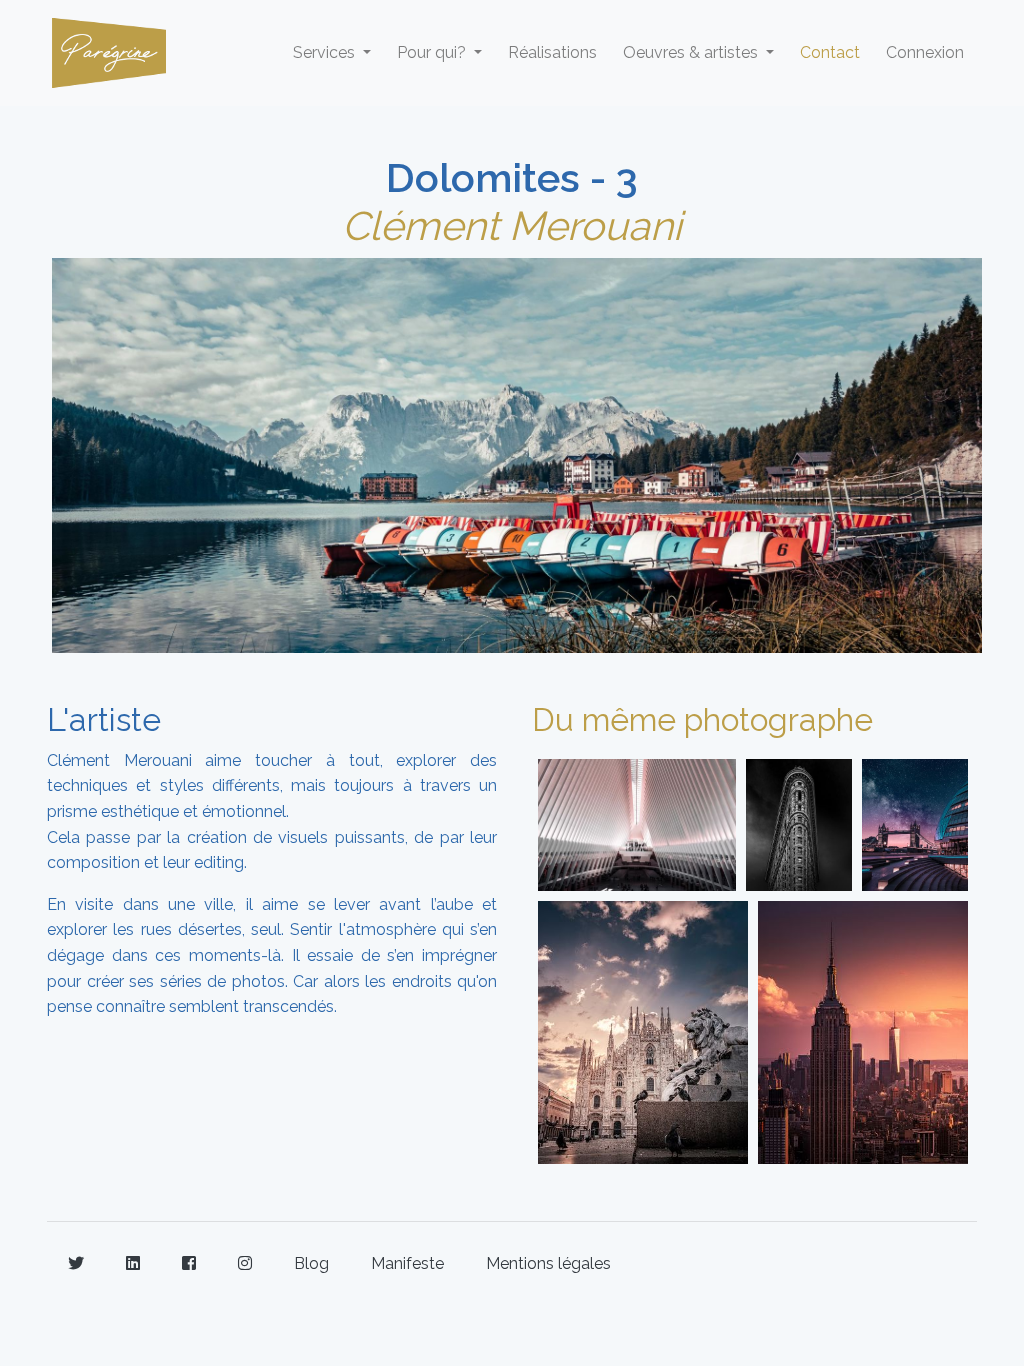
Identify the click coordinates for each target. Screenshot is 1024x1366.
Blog (311, 1263)
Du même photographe (702, 719)
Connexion (925, 52)
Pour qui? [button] (433, 52)
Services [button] (326, 52)
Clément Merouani (512, 225)
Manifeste (407, 1263)
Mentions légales (548, 1263)
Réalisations (552, 52)
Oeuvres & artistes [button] (692, 52)
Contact (830, 52)
